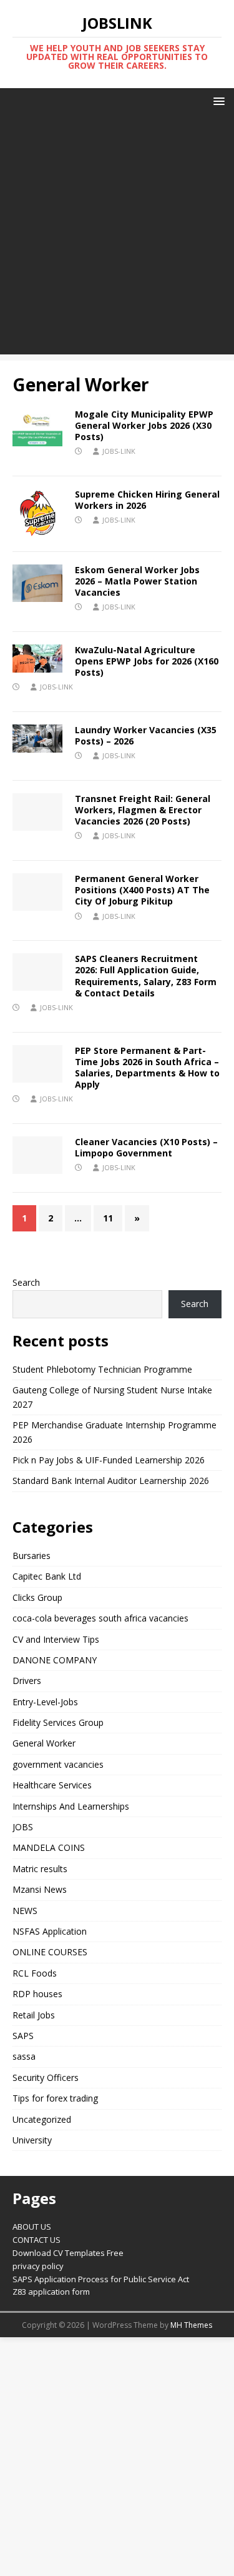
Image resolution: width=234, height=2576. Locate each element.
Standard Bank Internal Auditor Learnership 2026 (111, 1481)
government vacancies (58, 1764)
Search (26, 1282)
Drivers (27, 1681)
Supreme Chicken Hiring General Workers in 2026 (147, 500)
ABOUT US (32, 2227)
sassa (24, 2056)
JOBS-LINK (119, 451)
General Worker (44, 1743)
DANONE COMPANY (55, 1660)
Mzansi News (40, 1889)
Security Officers (46, 2077)
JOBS (23, 1827)
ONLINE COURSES (50, 1952)
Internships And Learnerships (71, 1806)
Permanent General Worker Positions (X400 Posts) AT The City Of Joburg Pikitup (142, 890)
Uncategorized (42, 2119)
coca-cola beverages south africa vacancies (100, 1618)
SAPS (23, 2036)
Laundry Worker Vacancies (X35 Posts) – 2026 (146, 735)
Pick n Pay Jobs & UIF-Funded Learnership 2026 (109, 1460)
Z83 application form (51, 2292)
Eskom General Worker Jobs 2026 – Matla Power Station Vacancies (137, 581)
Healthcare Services (52, 1785)
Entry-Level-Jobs (45, 1702)
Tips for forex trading (55, 2098)
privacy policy (38, 2266)
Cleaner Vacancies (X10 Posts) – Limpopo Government (146, 1147)
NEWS (25, 1911)
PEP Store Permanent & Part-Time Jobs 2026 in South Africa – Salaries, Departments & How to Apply (147, 1068)
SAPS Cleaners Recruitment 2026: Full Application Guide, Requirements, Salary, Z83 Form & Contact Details (146, 976)
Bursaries (32, 1556)
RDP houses (37, 1994)
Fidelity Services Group (58, 1722)
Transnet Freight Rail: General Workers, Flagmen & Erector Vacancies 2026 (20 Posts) (143, 810)
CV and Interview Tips (56, 1639)
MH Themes (191, 2325)
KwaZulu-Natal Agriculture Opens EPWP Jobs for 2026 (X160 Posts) (147, 661)
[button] (217, 100)
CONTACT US (37, 2240)
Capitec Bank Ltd (47, 1576)
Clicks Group (37, 1597)
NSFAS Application (50, 1931)
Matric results (40, 1869)
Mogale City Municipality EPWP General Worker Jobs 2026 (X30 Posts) (144, 425)
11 (108, 1218)
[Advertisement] (117, 237)
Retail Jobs (34, 2015)
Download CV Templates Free (68, 2253)
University (32, 2140)
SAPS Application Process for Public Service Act (101, 2279)
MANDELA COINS (49, 1847)
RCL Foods (35, 1973)
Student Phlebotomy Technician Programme (102, 1369)
